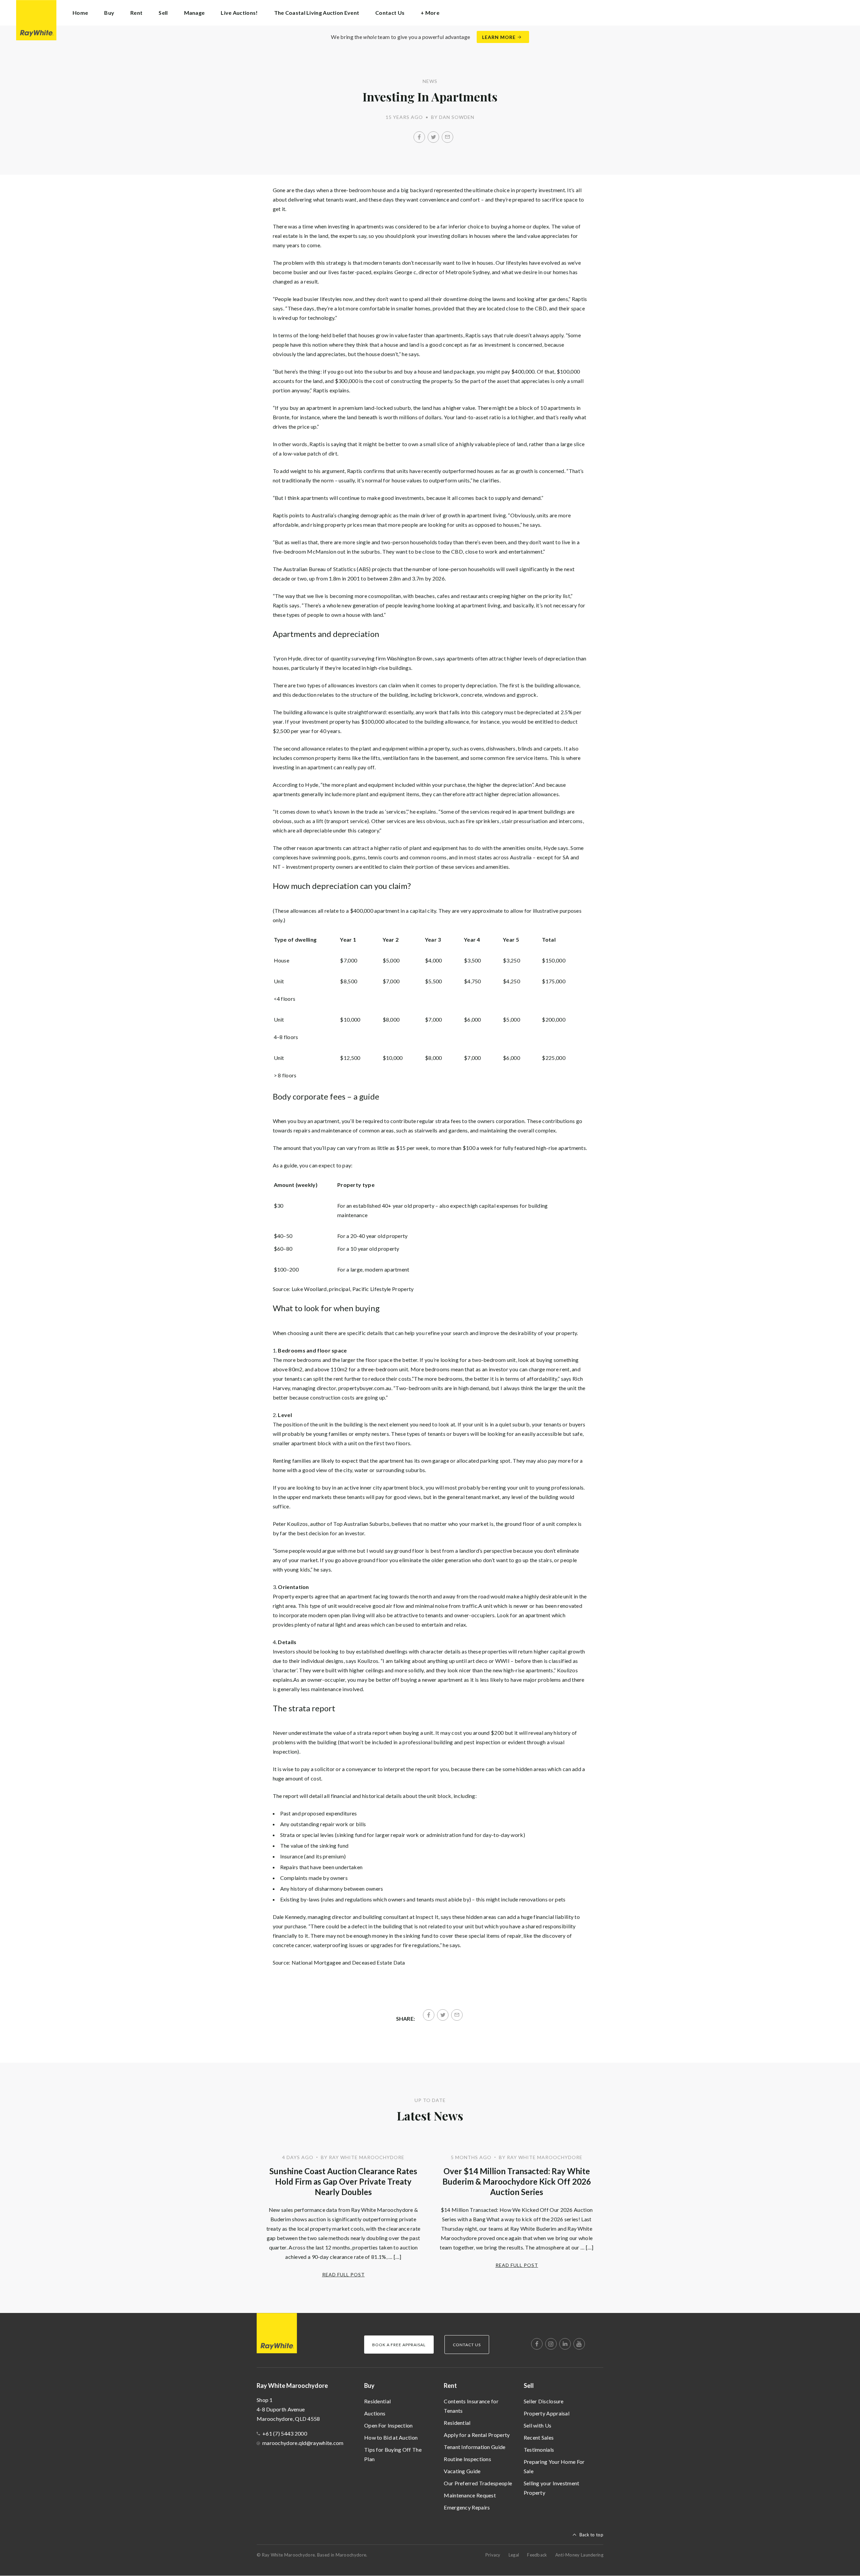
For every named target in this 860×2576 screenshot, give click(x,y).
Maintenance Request (470, 2495)
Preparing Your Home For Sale (554, 2466)
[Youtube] (579, 2344)
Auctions (375, 2413)
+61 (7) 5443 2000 (285, 2433)
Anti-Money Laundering (579, 2555)
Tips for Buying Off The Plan (393, 2454)
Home (80, 13)
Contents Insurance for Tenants (471, 2406)
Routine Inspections (467, 2459)
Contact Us (390, 13)
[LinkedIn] (565, 2344)
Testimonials (539, 2450)
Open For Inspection (389, 2425)
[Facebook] (419, 137)
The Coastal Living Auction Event (317, 13)
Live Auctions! (239, 13)
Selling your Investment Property (552, 2488)
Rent (450, 2386)
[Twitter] (433, 137)
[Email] (447, 137)
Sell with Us (538, 2425)
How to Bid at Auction (391, 2437)
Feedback (537, 2555)
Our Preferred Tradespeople (478, 2483)
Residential (377, 2401)
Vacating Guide (462, 2471)
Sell (529, 2386)
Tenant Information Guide (475, 2447)
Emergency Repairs (467, 2507)
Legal (514, 2555)
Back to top (591, 2535)
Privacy (493, 2555)
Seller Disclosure (544, 2401)
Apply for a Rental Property (477, 2435)
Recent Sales (539, 2437)
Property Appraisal (547, 2413)
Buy (369, 2386)
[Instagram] (551, 2344)
